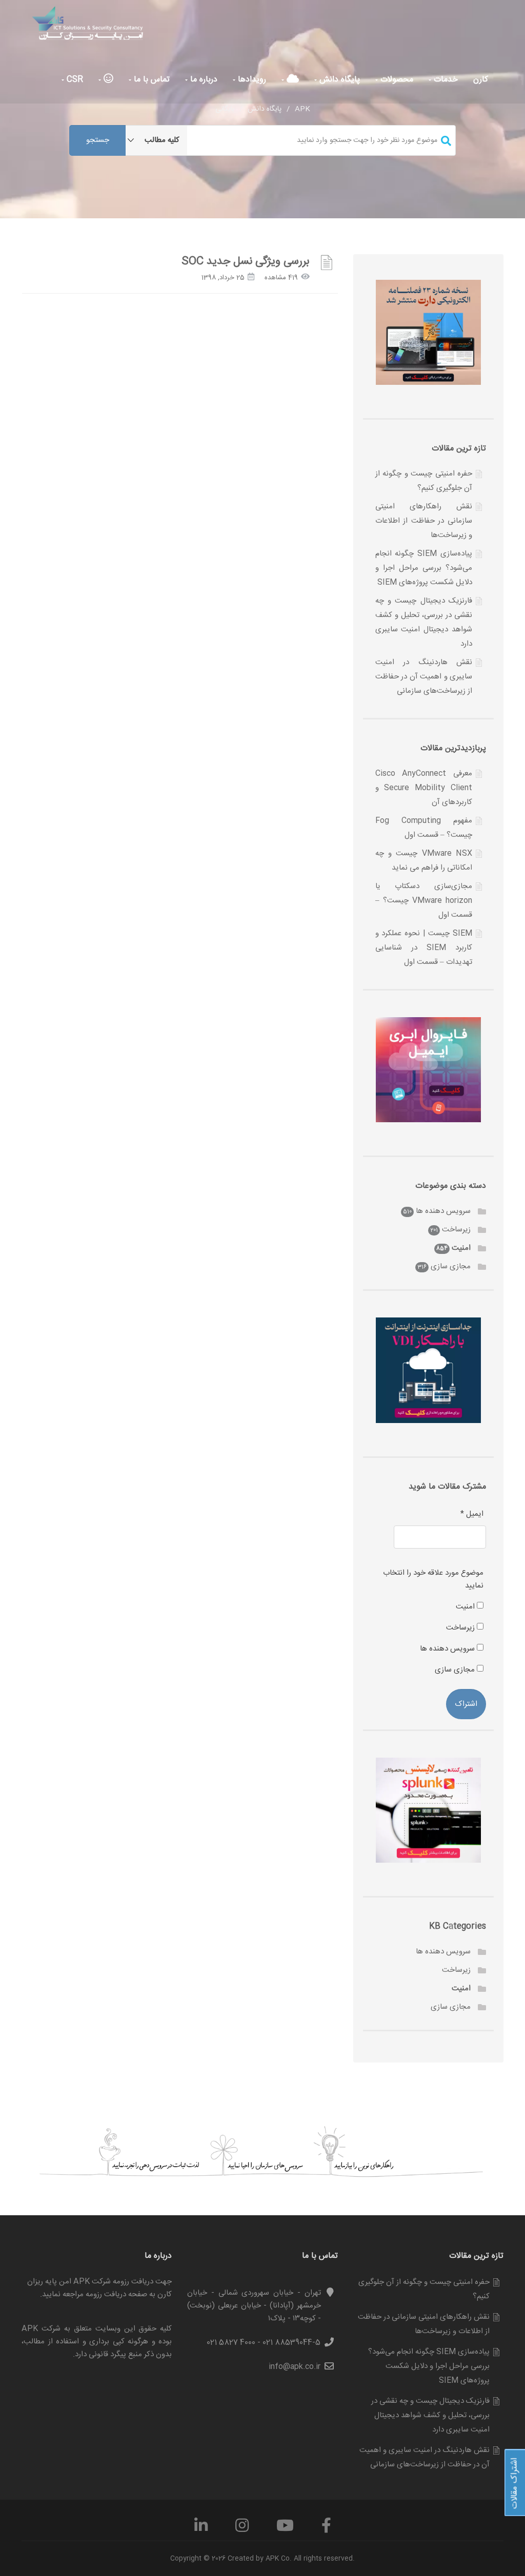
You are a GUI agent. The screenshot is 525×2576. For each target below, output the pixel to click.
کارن (481, 80)
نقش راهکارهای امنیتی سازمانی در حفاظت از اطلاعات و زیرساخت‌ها (424, 521)
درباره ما (203, 80)
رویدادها (251, 80)
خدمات (445, 80)
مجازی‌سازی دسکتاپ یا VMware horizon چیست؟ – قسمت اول (424, 901)
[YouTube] (285, 2529)
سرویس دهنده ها (443, 1211)
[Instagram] (242, 2529)
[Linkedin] (201, 2529)
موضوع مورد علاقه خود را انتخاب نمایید (433, 1579)
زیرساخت (456, 1230)
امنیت (461, 1248)
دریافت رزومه (106, 2294)
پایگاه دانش (338, 80)
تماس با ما (150, 80)
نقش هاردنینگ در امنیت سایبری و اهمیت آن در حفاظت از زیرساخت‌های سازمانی (424, 677)
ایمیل (472, 1514)
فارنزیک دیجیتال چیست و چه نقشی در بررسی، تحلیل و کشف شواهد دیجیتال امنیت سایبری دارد (430, 2415)
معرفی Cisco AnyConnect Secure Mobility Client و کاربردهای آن (424, 788)
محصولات (396, 80)
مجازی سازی (451, 1266)
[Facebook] (326, 2529)
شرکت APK (41, 2329)
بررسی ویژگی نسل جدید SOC (246, 262)
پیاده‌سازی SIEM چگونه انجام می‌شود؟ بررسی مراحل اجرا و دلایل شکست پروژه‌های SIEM (424, 568)
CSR (74, 80)
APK (302, 109)
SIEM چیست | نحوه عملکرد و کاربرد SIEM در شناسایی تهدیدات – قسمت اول (424, 948)
